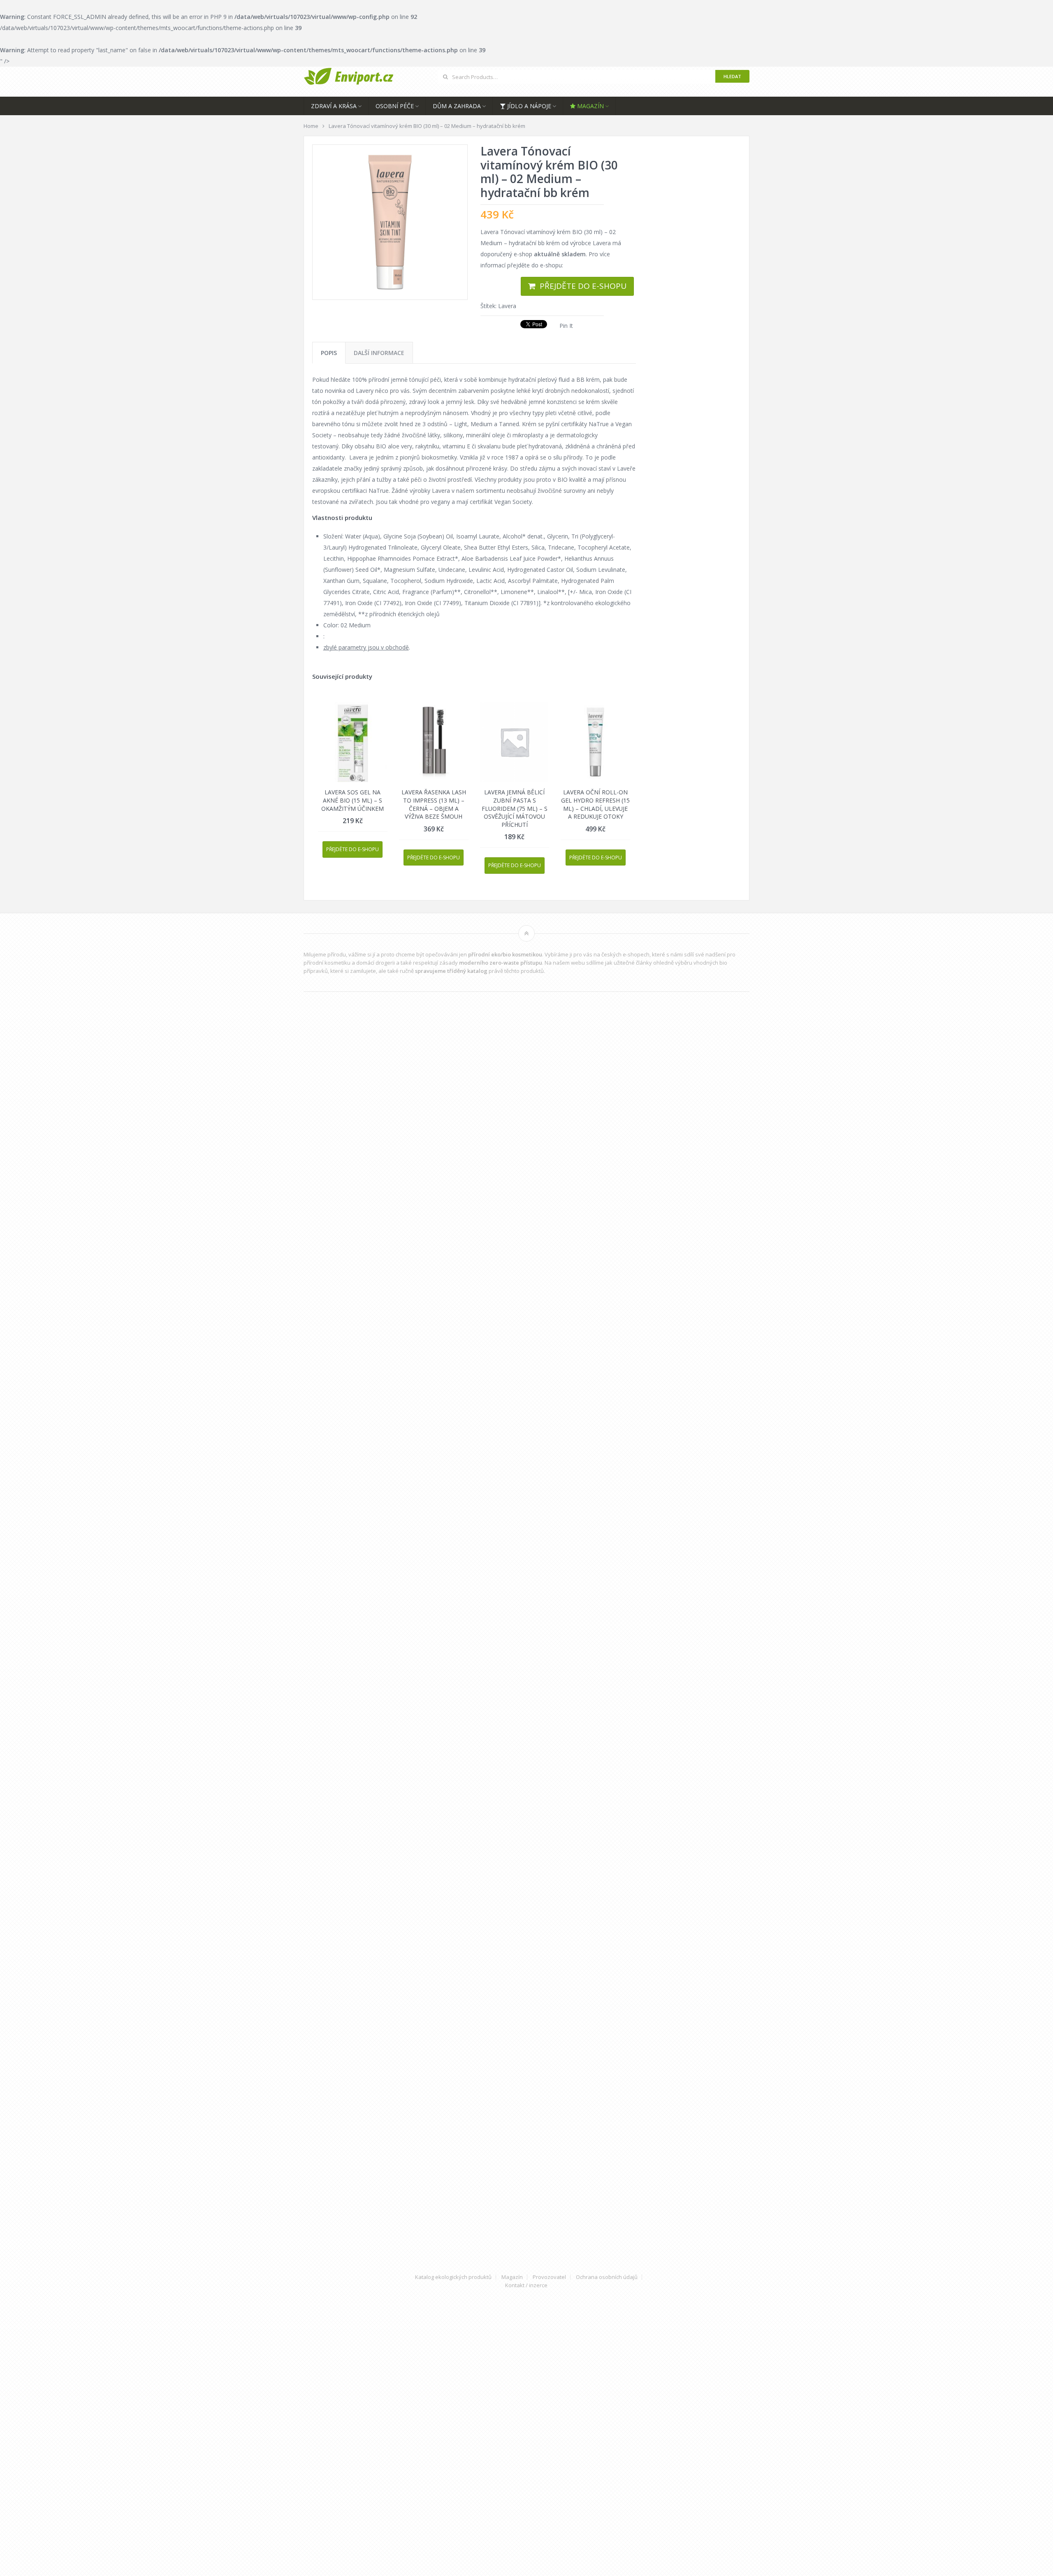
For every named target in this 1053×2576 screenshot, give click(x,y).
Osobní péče (395, 106)
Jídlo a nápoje (528, 106)
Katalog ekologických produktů (453, 2277)
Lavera (507, 306)
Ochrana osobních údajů (607, 2277)
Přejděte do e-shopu (583, 286)
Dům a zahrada (457, 106)
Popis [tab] (329, 353)
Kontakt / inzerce (526, 2285)
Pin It (566, 326)
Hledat (732, 76)
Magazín (590, 106)
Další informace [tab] (379, 353)
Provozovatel (549, 2277)
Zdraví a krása (334, 106)
